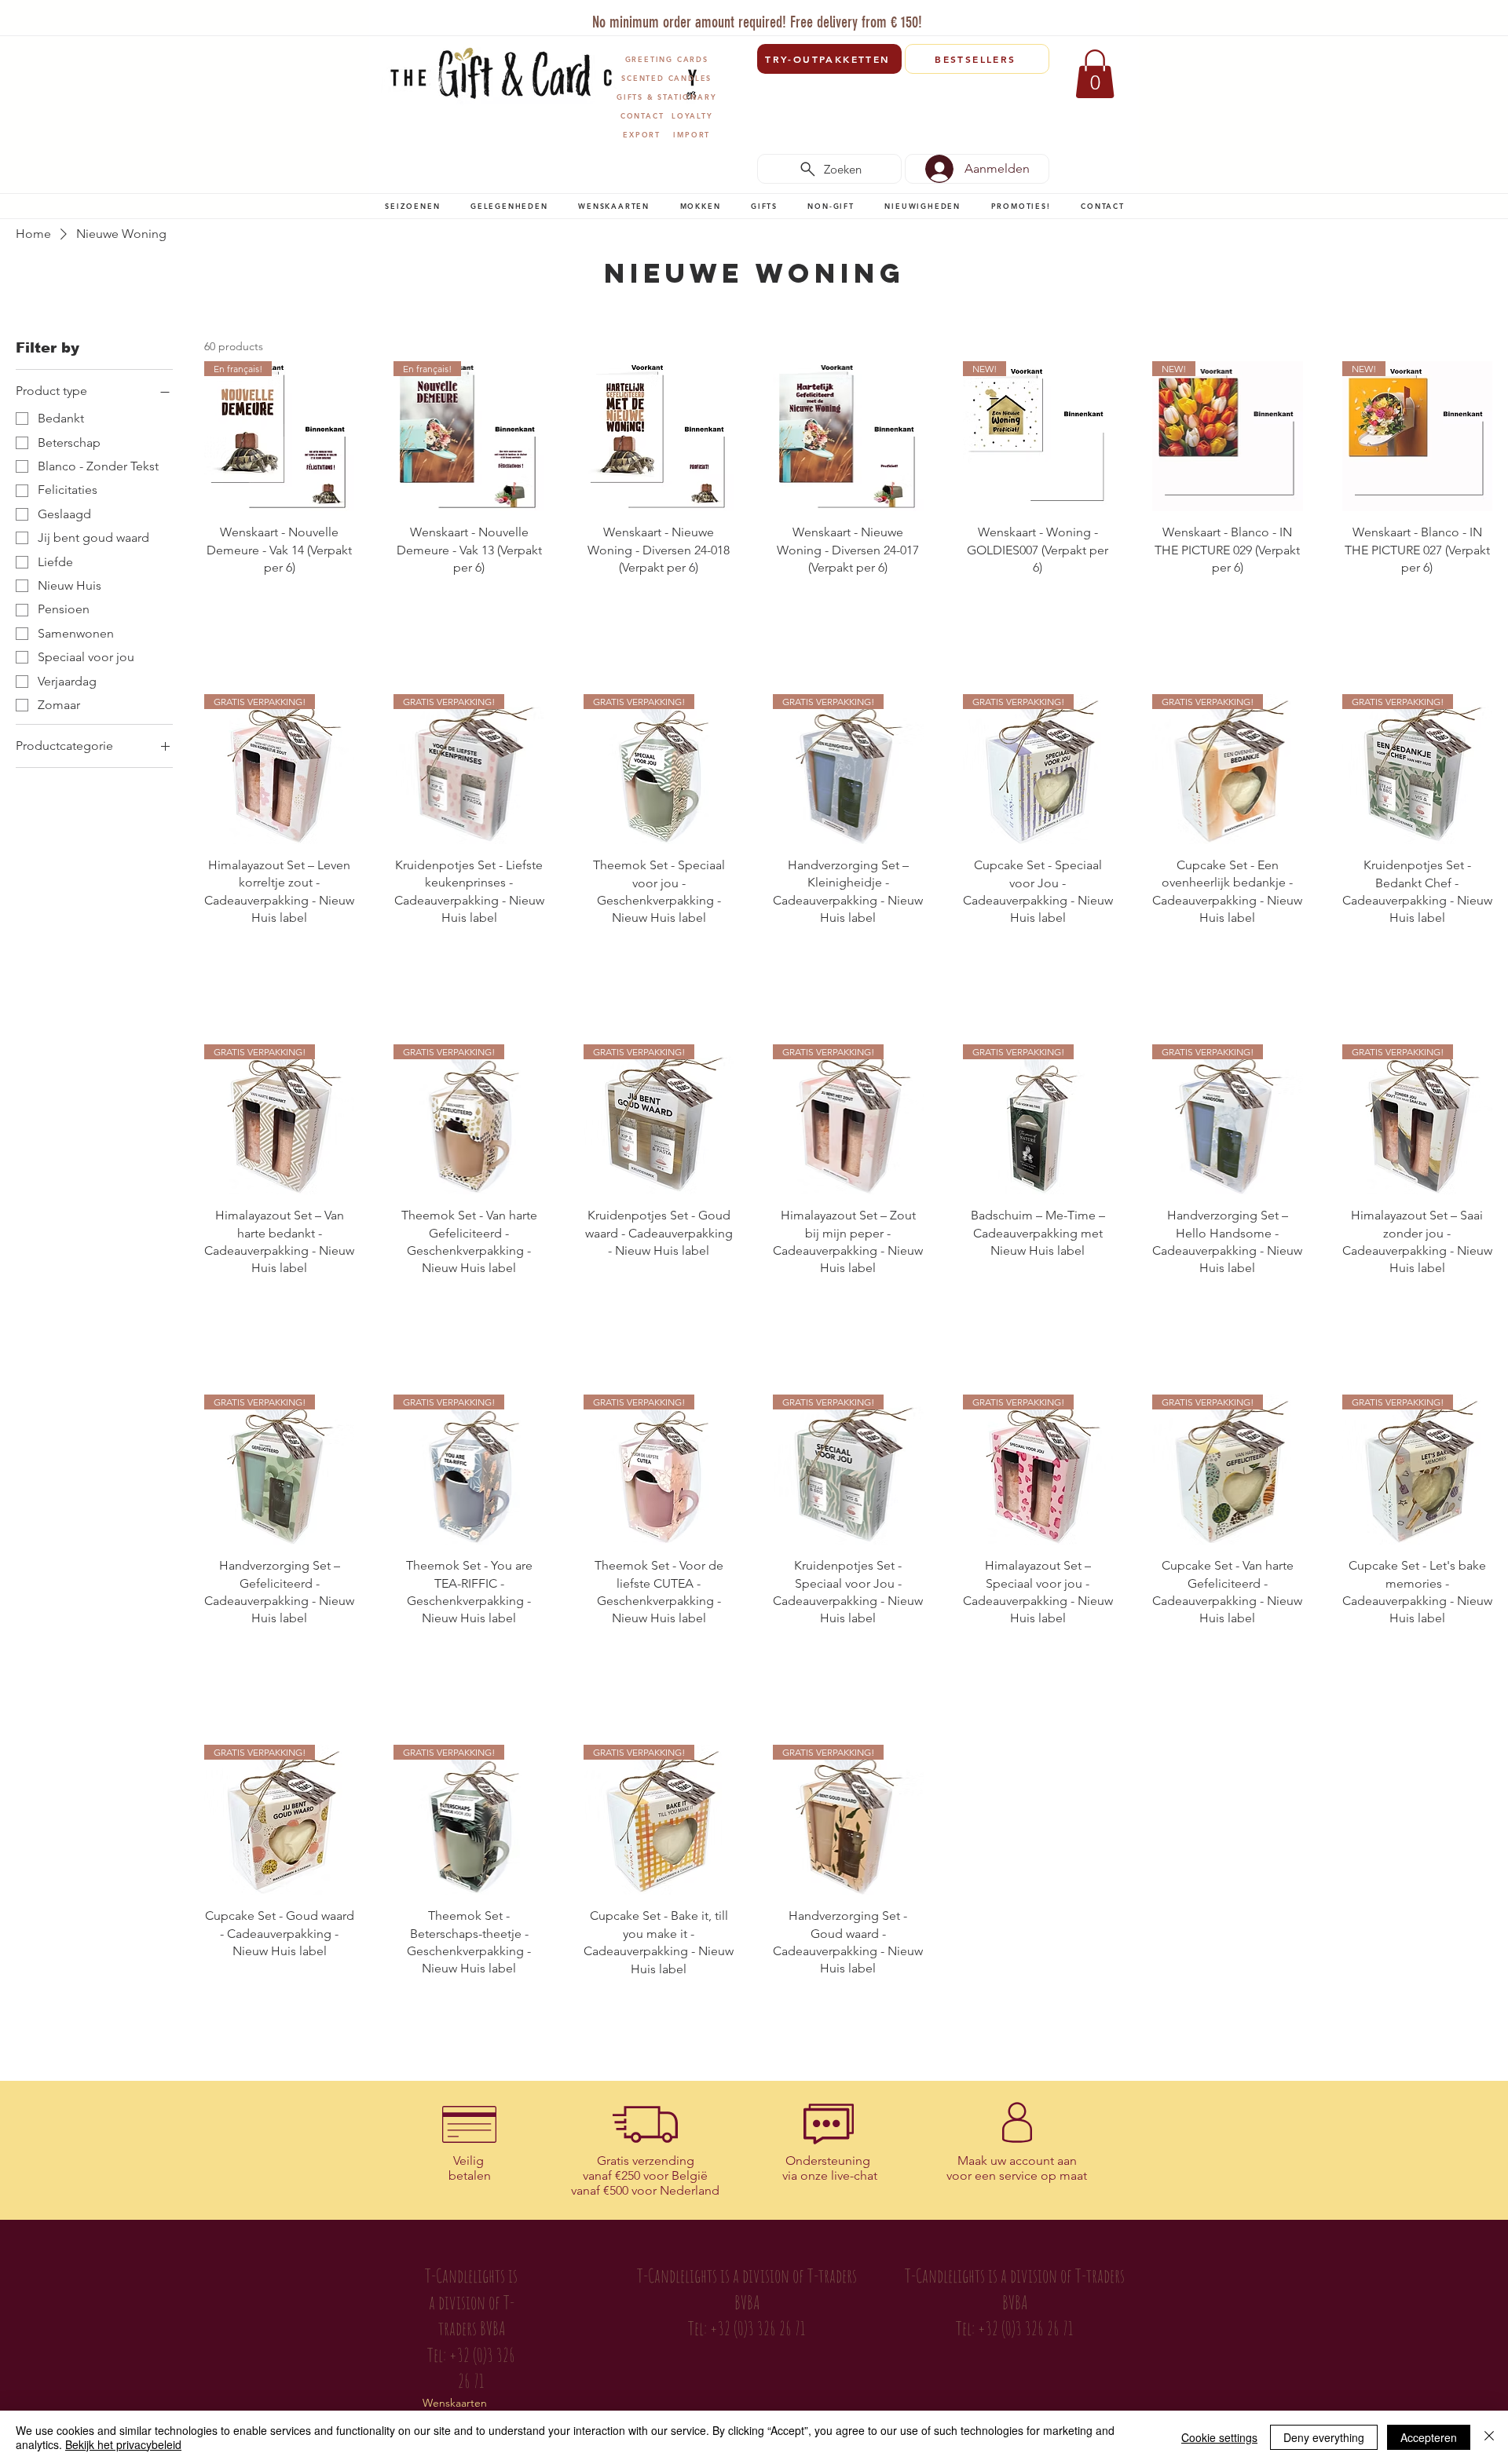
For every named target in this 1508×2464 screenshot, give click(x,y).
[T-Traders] (729, 15)
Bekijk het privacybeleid (123, 2444)
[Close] (1489, 2437)
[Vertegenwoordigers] (783, 15)
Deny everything (1324, 2437)
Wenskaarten (455, 2403)
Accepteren (1429, 2437)
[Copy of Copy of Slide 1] (747, 15)
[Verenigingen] (802, 15)
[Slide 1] (710, 15)
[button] (413, 206)
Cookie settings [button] (1219, 2437)
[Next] (1118, 20)
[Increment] (341, 601)
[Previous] (392, 20)
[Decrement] (216, 601)
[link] (1095, 74)
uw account (1022, 2161)
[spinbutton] (279, 601)
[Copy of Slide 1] (765, 15)
